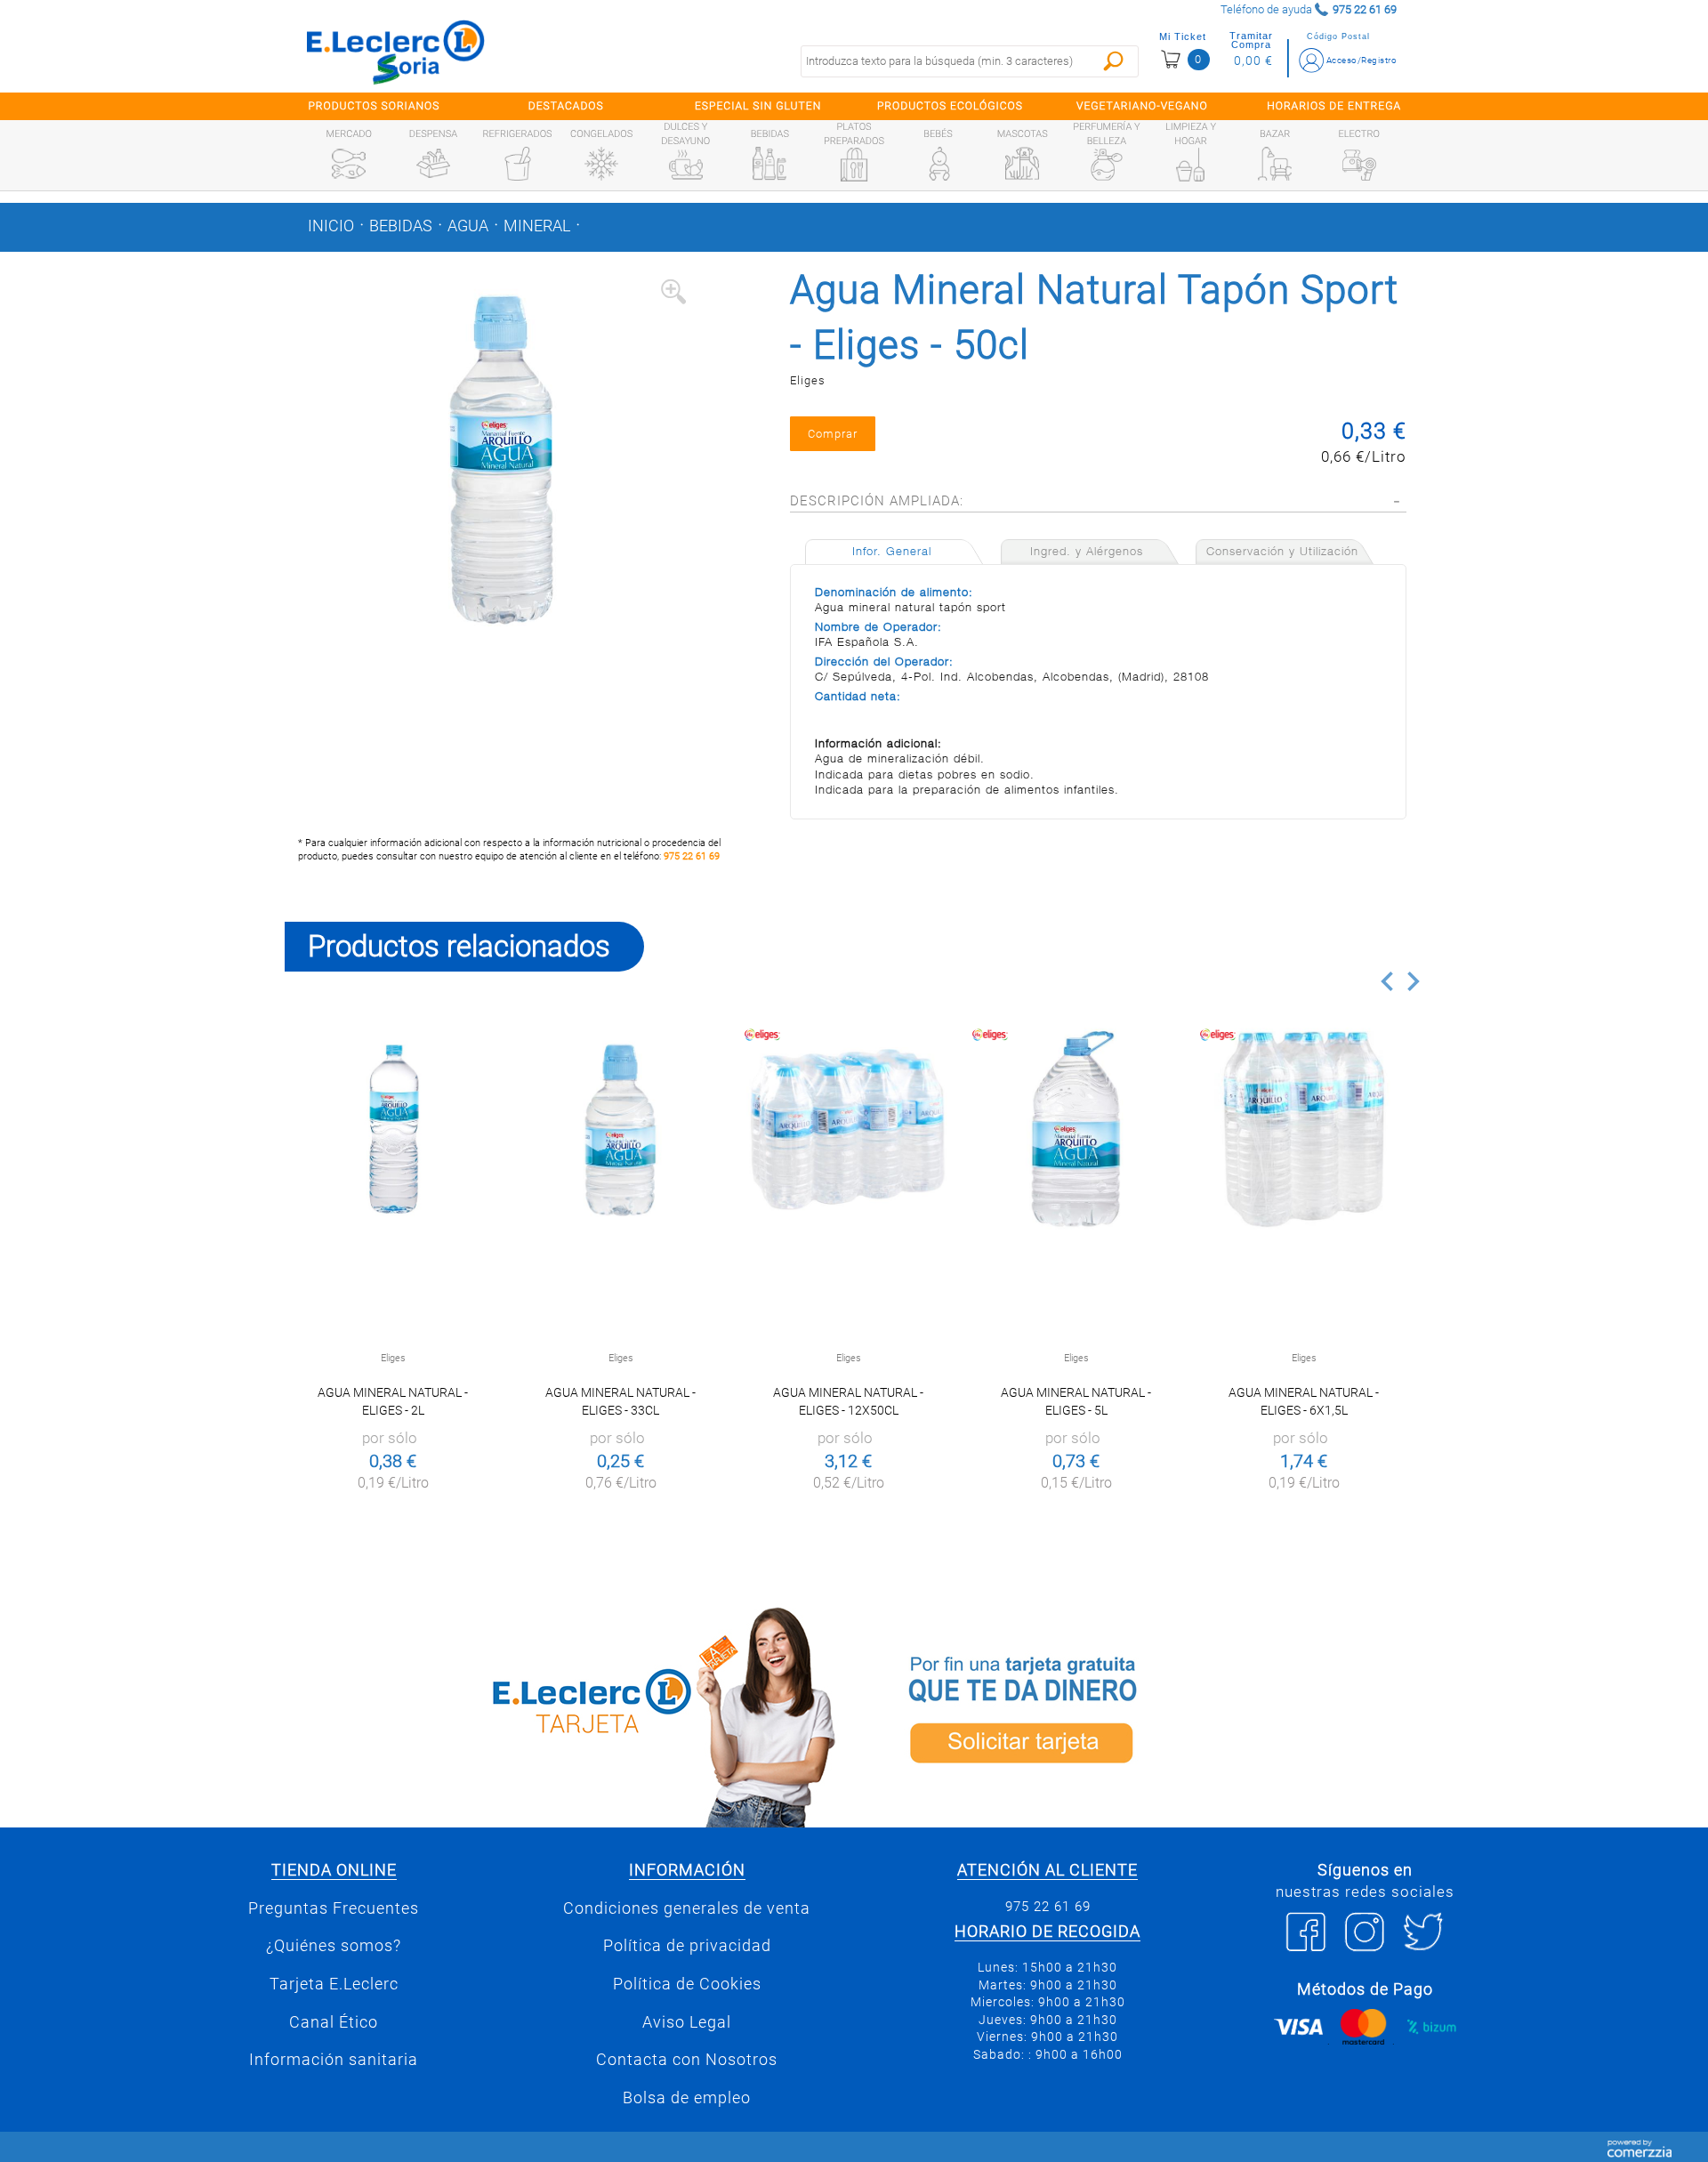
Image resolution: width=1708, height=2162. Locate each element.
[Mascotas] (1022, 164)
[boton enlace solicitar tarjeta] (1143, 1714)
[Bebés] (939, 164)
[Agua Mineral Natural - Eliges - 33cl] (620, 1129)
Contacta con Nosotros (687, 2060)
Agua (468, 226)
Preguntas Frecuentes (334, 1908)
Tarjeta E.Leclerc (334, 1984)
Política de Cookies (687, 1984)
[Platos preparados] (854, 165)
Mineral (537, 226)
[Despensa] (433, 164)
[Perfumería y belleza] (1107, 165)
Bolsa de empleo (687, 2098)
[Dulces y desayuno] (686, 165)
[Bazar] (1275, 164)
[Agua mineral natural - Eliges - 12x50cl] (848, 1129)
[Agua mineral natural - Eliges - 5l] (1076, 1129)
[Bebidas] (769, 164)
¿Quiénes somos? (334, 1946)
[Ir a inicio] (396, 52)
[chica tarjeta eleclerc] (565, 1714)
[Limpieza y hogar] (1190, 165)
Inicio (331, 226)
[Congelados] (601, 164)
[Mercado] (349, 164)
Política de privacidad (687, 1946)
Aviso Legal (687, 2022)
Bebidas (401, 226)
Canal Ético (334, 2022)
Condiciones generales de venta (687, 1908)
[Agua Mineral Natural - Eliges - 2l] (393, 1129)
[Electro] (1359, 164)
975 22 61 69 (692, 856)
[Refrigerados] (518, 164)
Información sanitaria (334, 2060)
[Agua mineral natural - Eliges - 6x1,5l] (1304, 1129)
